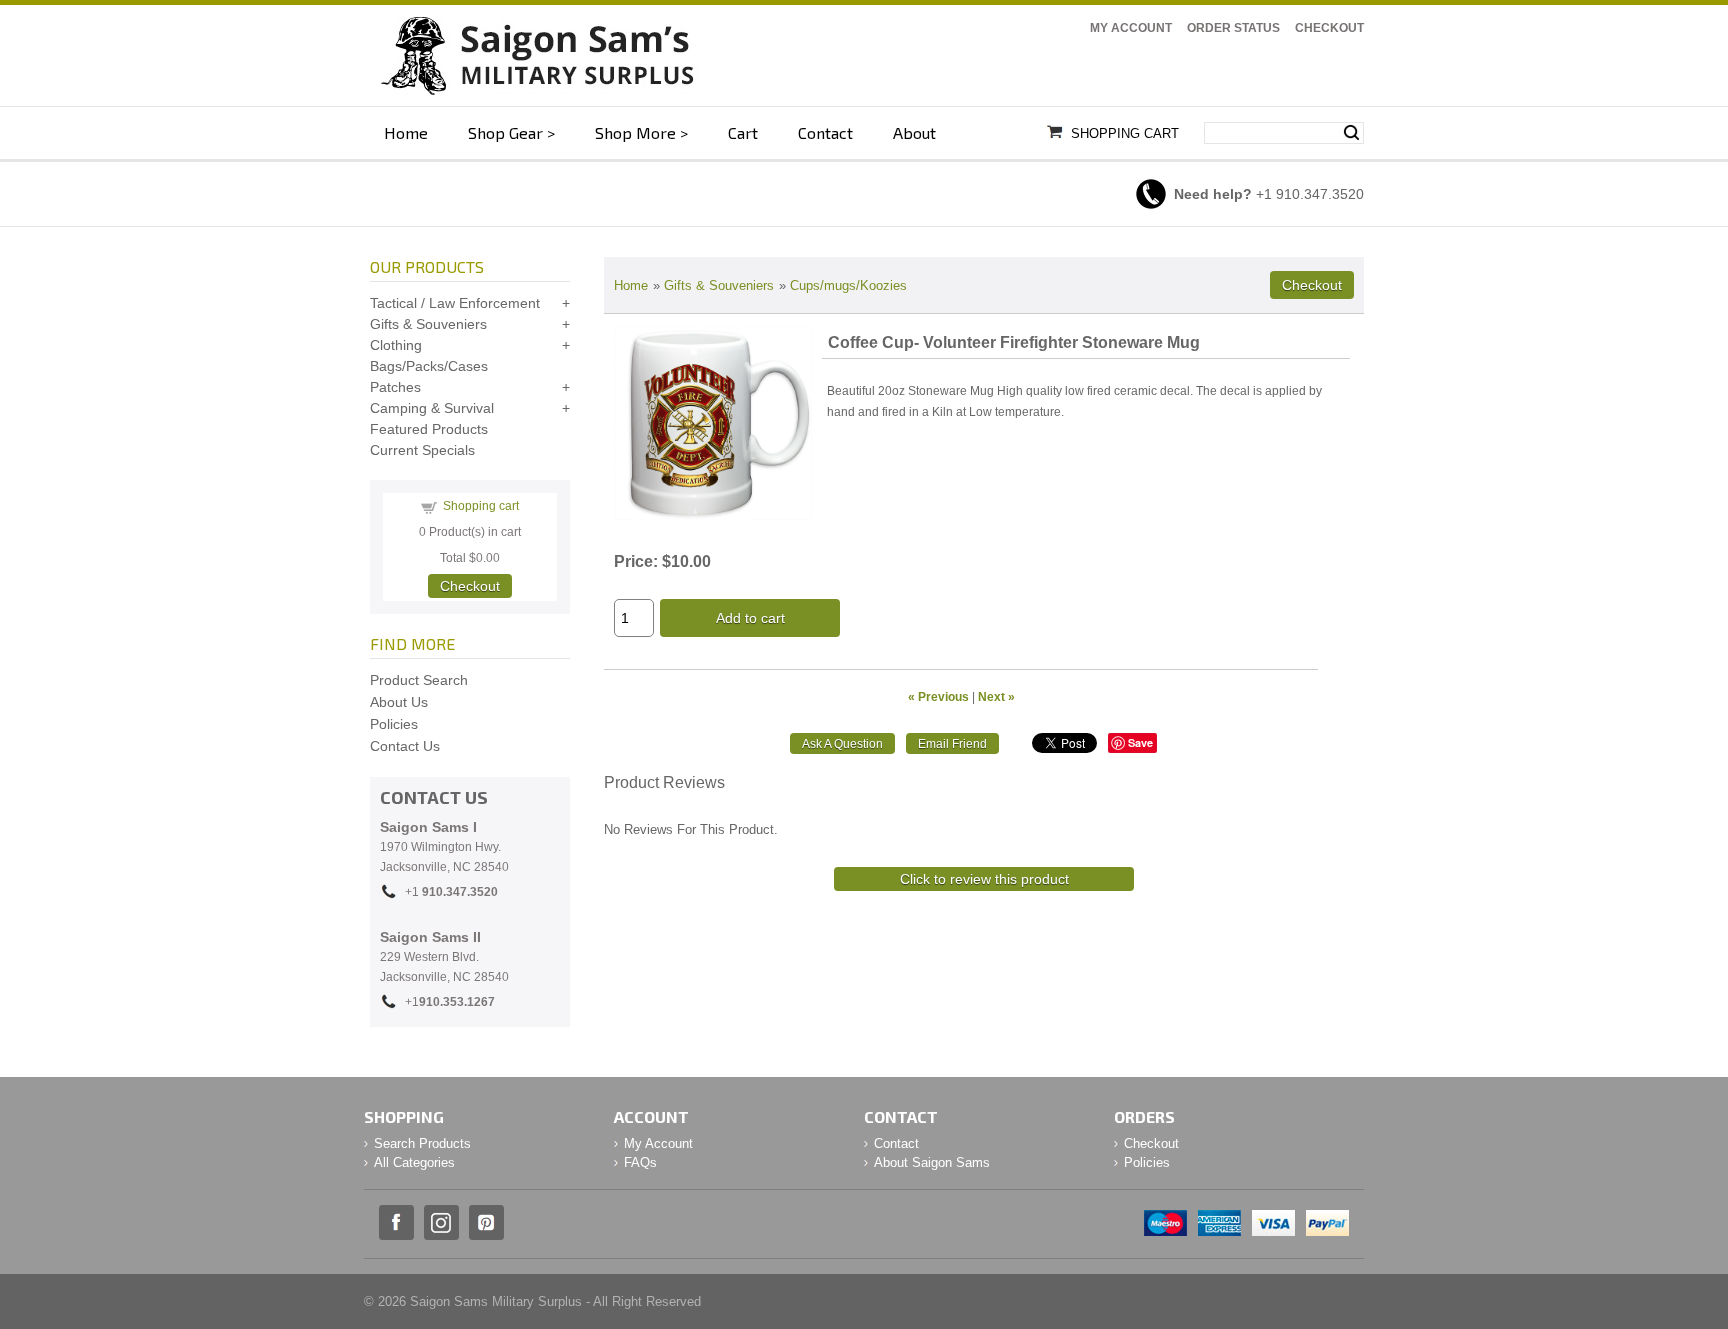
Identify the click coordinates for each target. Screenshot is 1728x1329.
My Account (1131, 28)
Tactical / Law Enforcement (455, 303)
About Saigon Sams (932, 1162)
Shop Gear (505, 132)
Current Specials (422, 450)
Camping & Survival (432, 408)
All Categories (414, 1162)
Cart (743, 132)
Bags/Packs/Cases (429, 366)
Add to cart (750, 618)
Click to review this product (984, 879)
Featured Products (429, 429)
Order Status (1233, 28)
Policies (394, 724)
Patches (395, 387)
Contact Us (405, 746)
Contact (825, 132)
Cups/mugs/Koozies (848, 285)
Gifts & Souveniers (719, 285)
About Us (399, 702)
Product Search (419, 680)
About (914, 132)
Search (1351, 133)
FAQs (640, 1162)
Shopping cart (481, 506)
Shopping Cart (1125, 133)
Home (406, 132)
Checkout (1329, 28)
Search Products (422, 1143)
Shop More (635, 132)
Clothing (396, 345)
